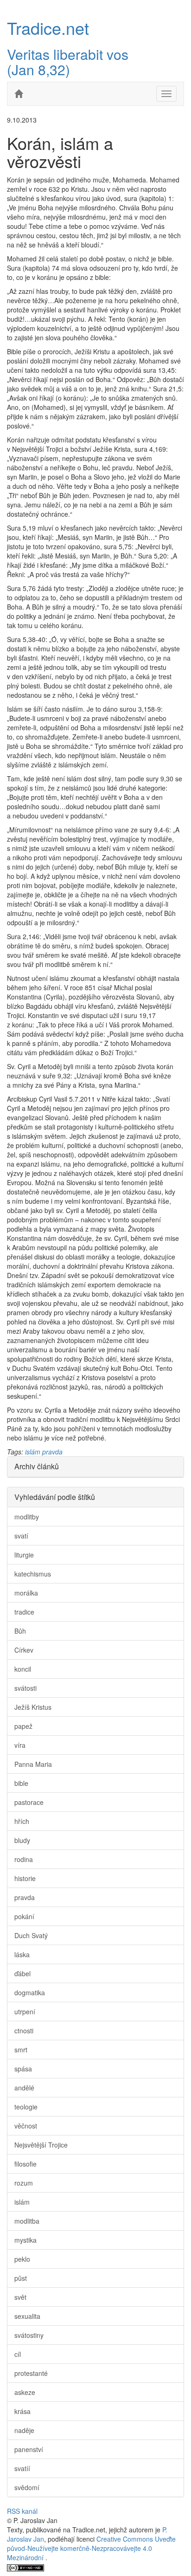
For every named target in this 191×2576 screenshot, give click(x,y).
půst (21, 2278)
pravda (52, 1452)
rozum (24, 2183)
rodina (24, 1859)
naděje (24, 2430)
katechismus (33, 1574)
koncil (23, 1669)
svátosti (25, 1688)
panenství (29, 2449)
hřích (22, 1821)
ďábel (22, 1973)
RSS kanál (22, 2511)
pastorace (29, 1802)
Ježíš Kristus (33, 1707)
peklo (22, 2259)
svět (20, 2297)
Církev (24, 1650)
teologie (26, 2107)
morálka (26, 1593)
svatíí (22, 2468)
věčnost (26, 2126)
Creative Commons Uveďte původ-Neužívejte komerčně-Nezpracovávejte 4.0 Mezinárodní (91, 2548)
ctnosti (24, 2031)
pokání (24, 1916)
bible (21, 1783)
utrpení (25, 2011)
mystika (25, 2240)
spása (23, 2069)
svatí (21, 1536)
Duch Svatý (31, 1935)
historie (25, 1878)
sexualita (27, 2316)
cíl (18, 2354)
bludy (22, 1840)
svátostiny (29, 2335)
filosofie (25, 2164)
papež (23, 1726)
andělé (24, 2088)
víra (20, 1745)
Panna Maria (33, 1764)
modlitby (27, 1517)
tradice (24, 1612)
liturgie (24, 1555)
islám (33, 1452)
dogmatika (30, 1992)
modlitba (27, 2221)
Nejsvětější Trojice (41, 2145)
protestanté (31, 2373)
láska (22, 1954)
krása (22, 2411)
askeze (25, 2392)
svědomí (27, 2487)
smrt (21, 2050)
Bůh (20, 1631)
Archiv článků (37, 1466)
